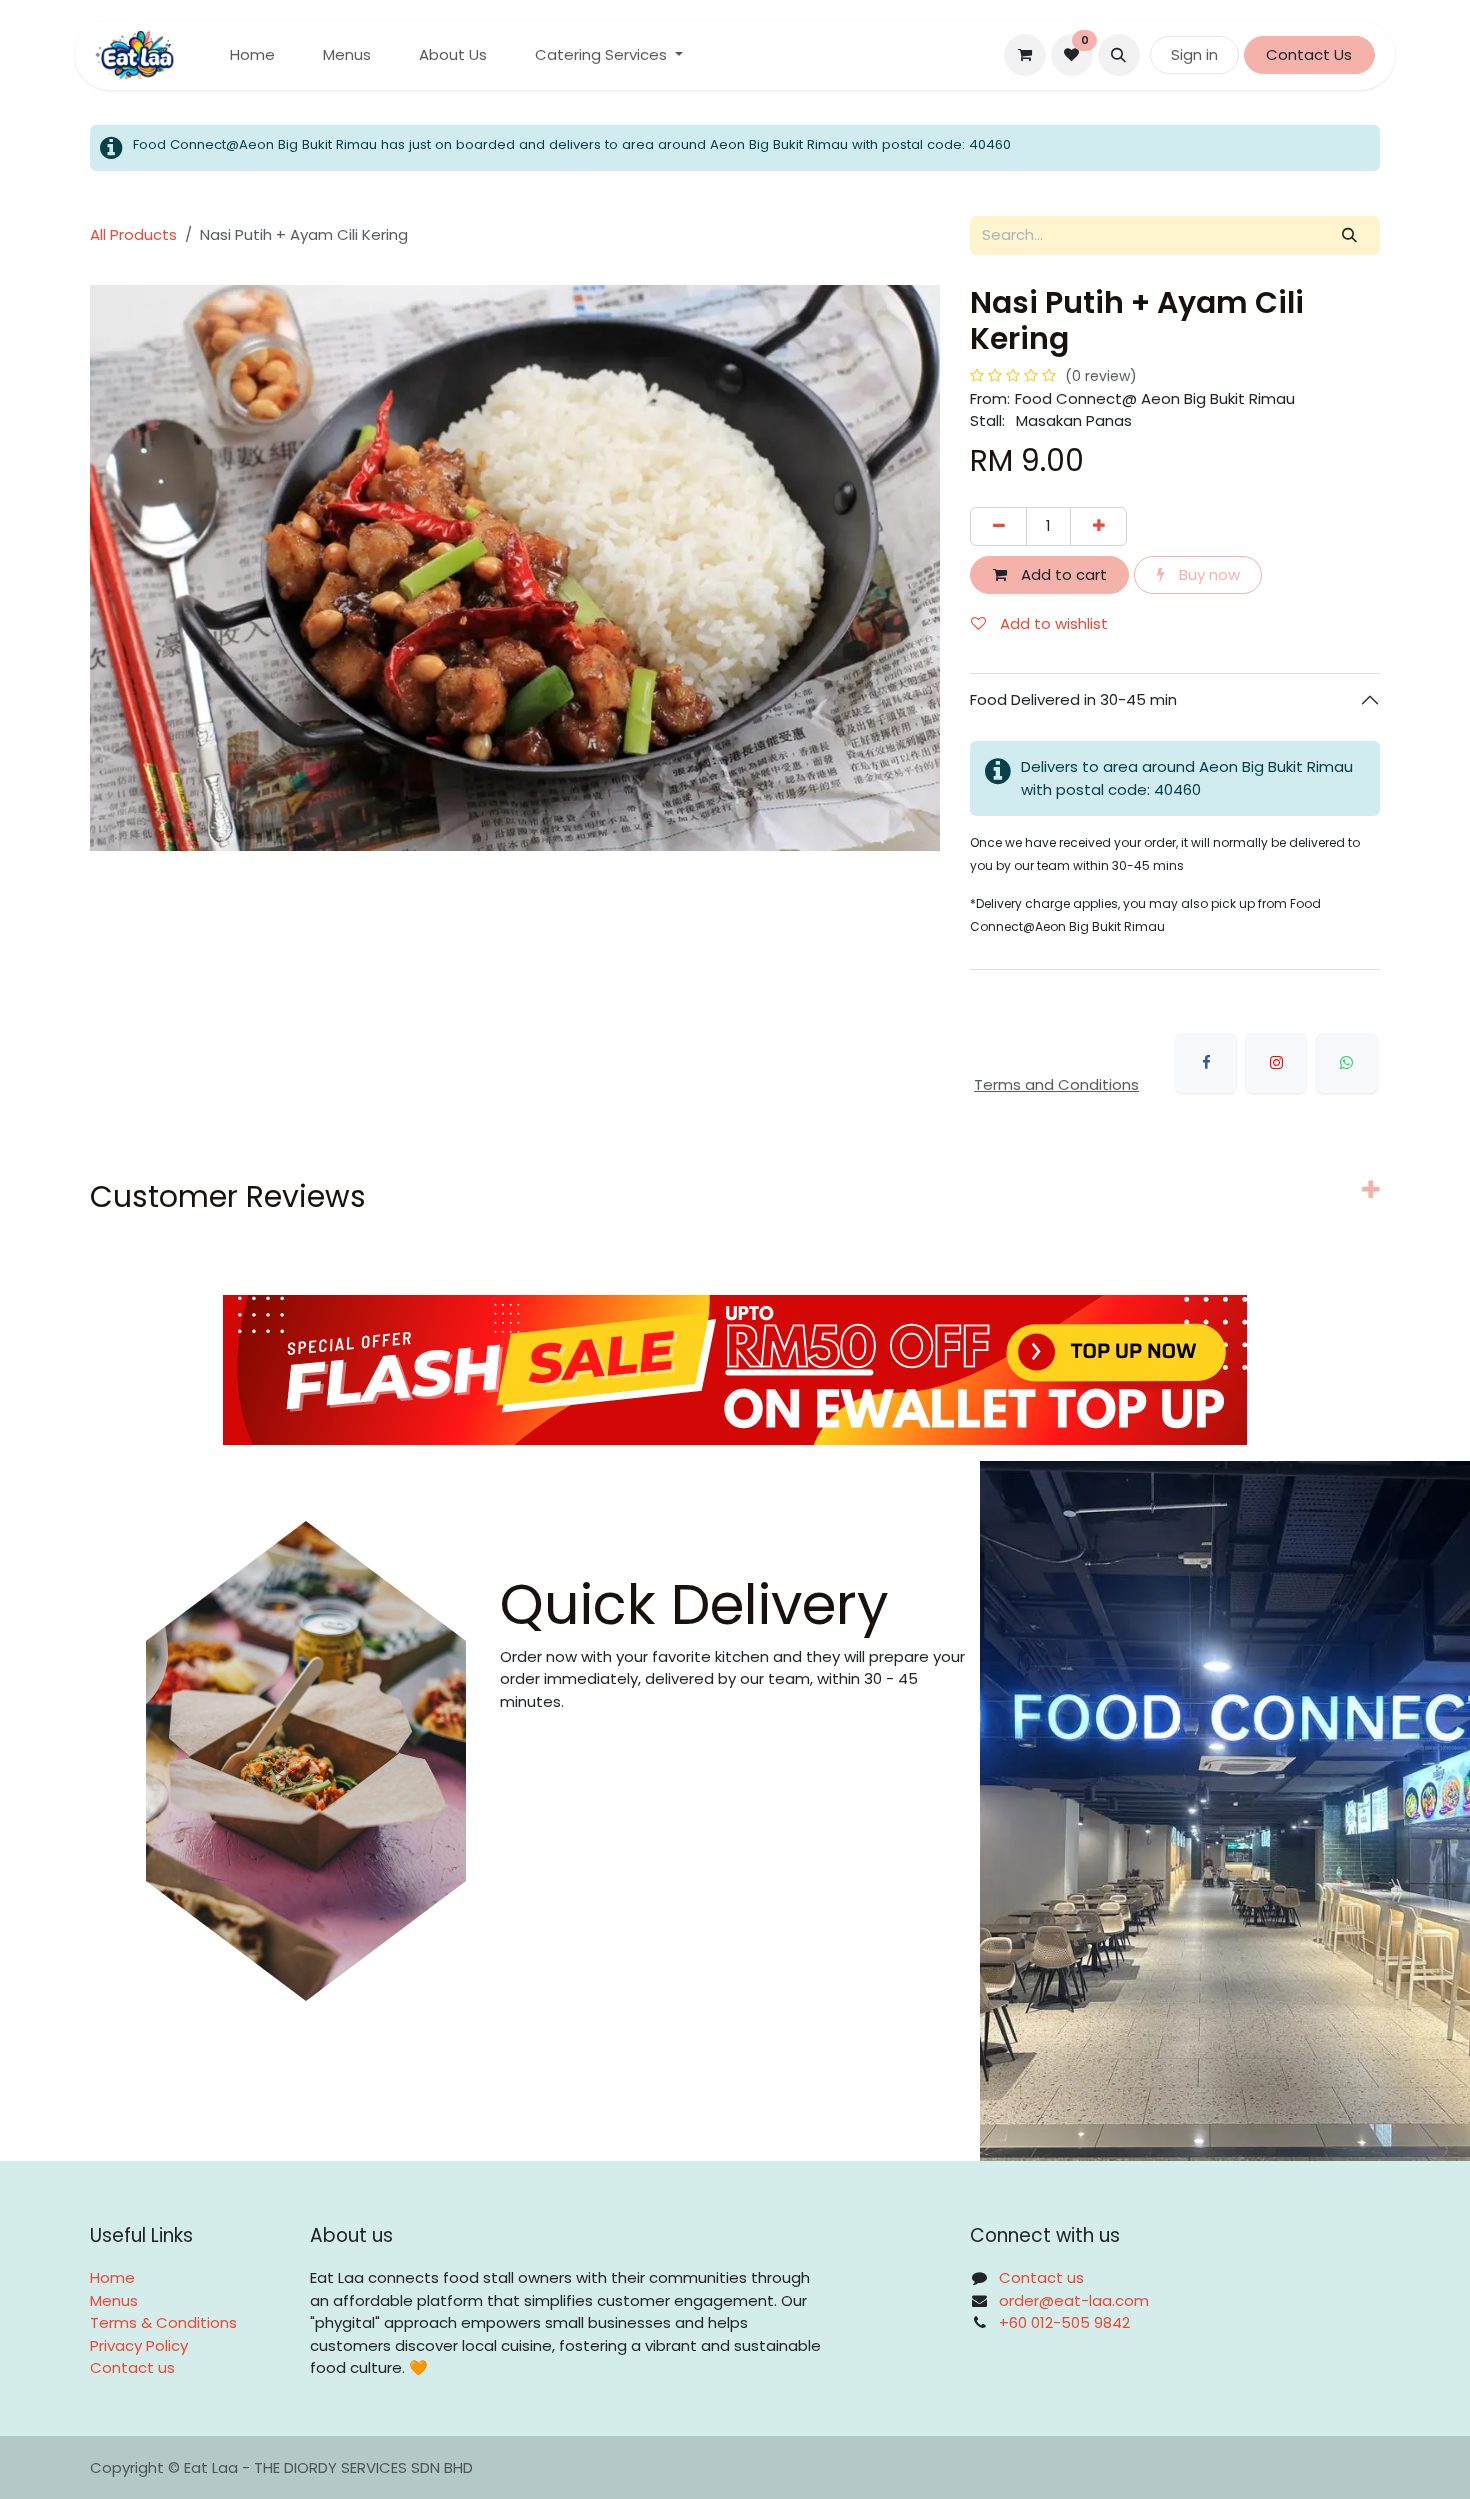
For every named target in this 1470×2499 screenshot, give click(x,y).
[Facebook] (1206, 1063)
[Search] (1350, 235)
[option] (735, 1531)
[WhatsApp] (1347, 1063)
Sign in (1194, 54)
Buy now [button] (1207, 574)
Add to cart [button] (1062, 574)
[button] (1119, 55)
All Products (133, 234)
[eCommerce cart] (1025, 55)
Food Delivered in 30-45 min (1075, 699)
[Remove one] (998, 526)
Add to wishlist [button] (1052, 623)
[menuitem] (252, 55)
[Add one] (1098, 526)
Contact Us (1309, 54)
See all (1328, 1338)
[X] (1276, 1063)
